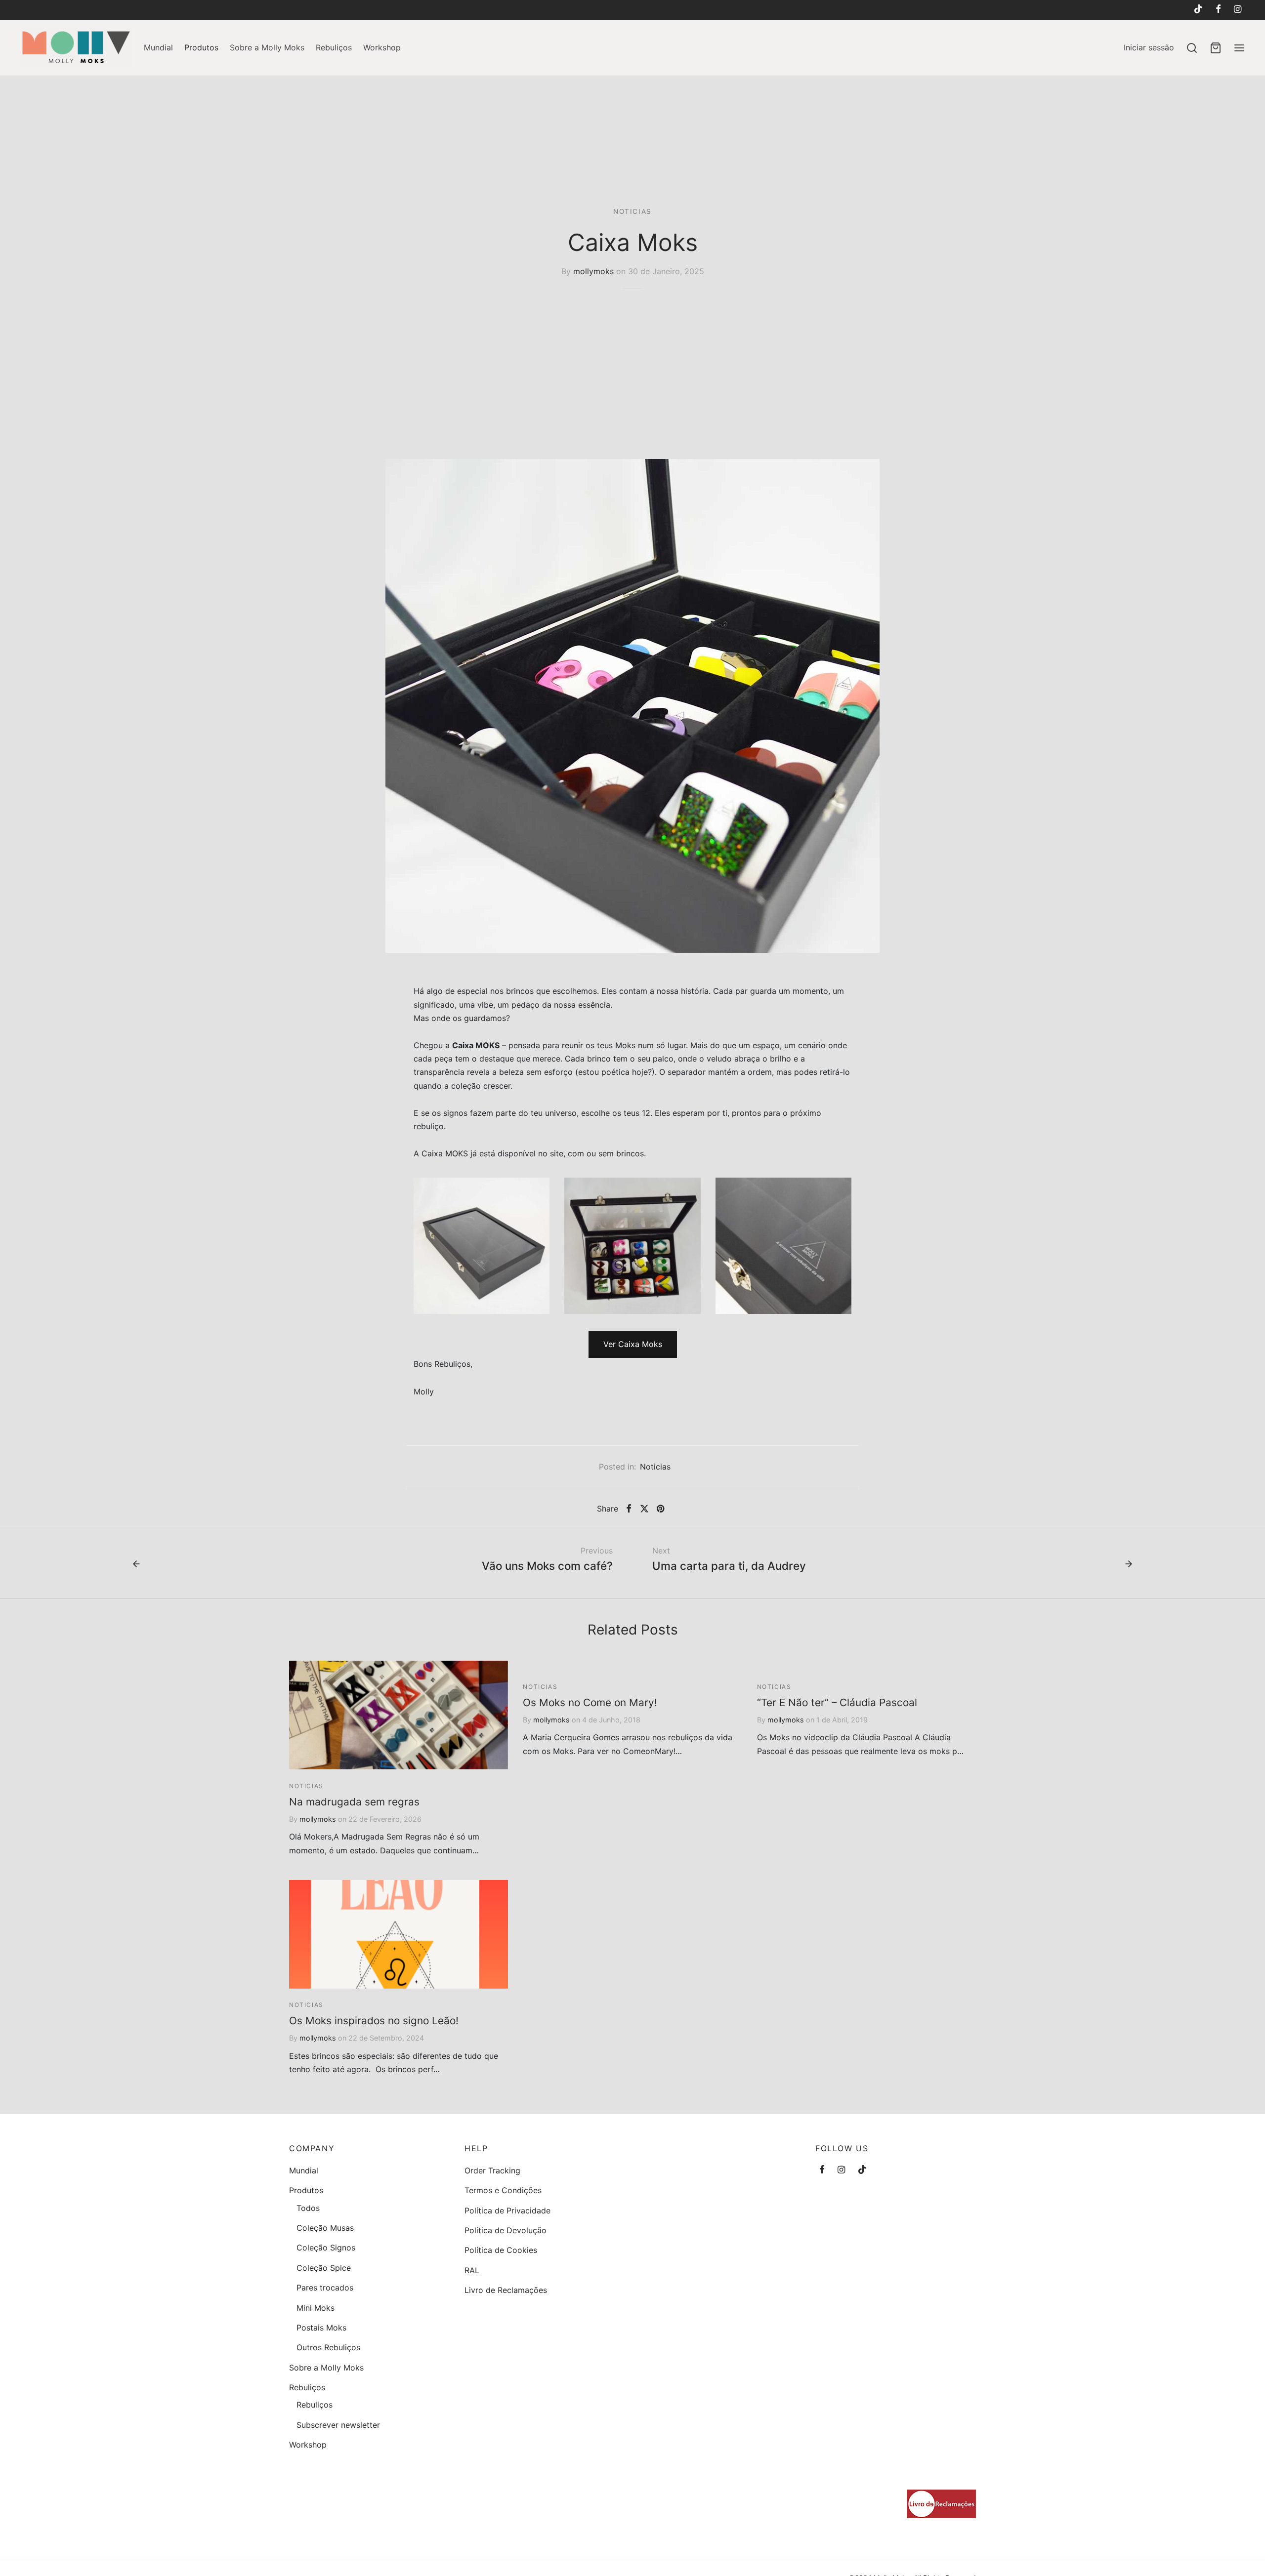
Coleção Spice (324, 2268)
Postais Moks (321, 2328)
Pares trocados (325, 2288)
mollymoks (593, 271)
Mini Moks (316, 2308)
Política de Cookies (501, 2250)
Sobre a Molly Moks (267, 47)
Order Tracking (492, 2170)
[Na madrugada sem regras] (399, 1715)
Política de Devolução (506, 2230)
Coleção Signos (326, 2248)
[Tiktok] (1198, 10)
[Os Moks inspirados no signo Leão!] (399, 1934)
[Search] (1192, 48)
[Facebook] (1218, 10)
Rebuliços (334, 47)
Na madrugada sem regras (354, 1802)
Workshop (382, 47)
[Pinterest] (660, 1509)
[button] (633, 1345)
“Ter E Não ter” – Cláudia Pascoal (837, 1702)
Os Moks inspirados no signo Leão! (374, 2021)
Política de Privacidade (507, 2210)
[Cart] (1216, 48)
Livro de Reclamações (506, 2290)
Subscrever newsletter (338, 2425)
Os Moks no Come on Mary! (590, 1702)
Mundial (158, 47)
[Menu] (1239, 48)
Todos (308, 2208)
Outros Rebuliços (328, 2347)
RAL (472, 2270)
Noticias (632, 211)
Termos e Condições (503, 2190)
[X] (644, 1509)
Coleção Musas (325, 2228)
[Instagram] (1238, 10)
